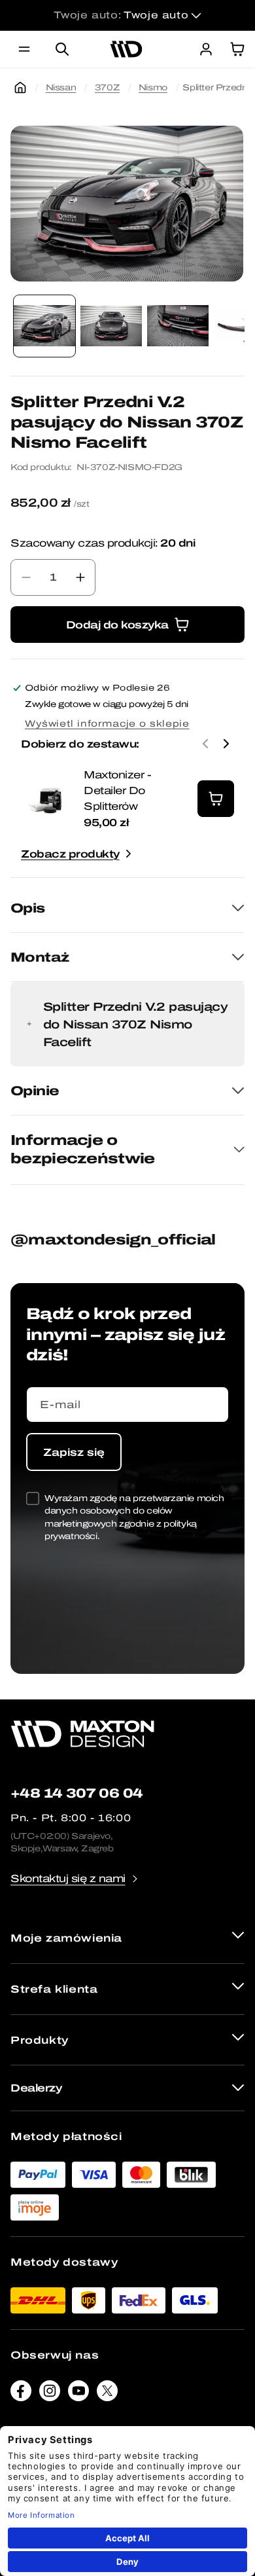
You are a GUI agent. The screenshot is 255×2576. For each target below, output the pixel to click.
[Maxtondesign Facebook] (21, 2394)
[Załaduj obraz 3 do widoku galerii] (178, 326)
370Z (107, 87)
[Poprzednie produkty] (205, 744)
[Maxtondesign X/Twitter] (107, 2394)
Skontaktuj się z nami (68, 1878)
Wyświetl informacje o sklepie (107, 724)
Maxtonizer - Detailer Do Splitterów (117, 790)
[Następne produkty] (226, 744)
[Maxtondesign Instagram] (50, 2394)
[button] (24, 49)
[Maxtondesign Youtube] (78, 2394)
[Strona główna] (20, 88)
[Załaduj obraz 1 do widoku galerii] (44, 326)
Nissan (61, 87)
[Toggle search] (62, 49)
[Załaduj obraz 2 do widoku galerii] (111, 326)
